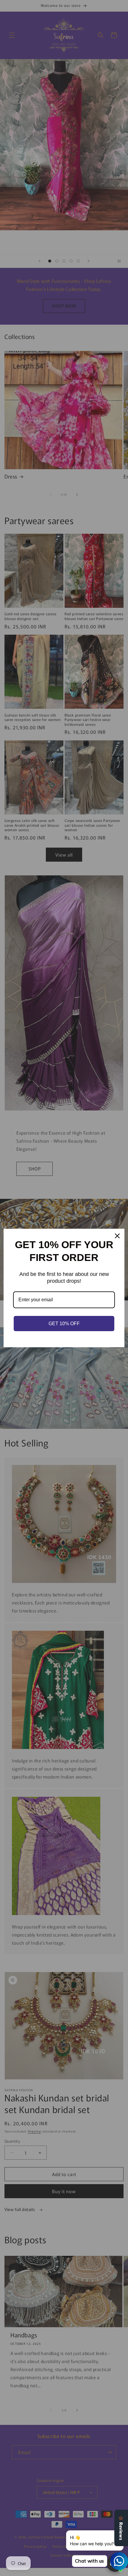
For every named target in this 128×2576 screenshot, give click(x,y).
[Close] (117, 1236)
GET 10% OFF (64, 1324)
